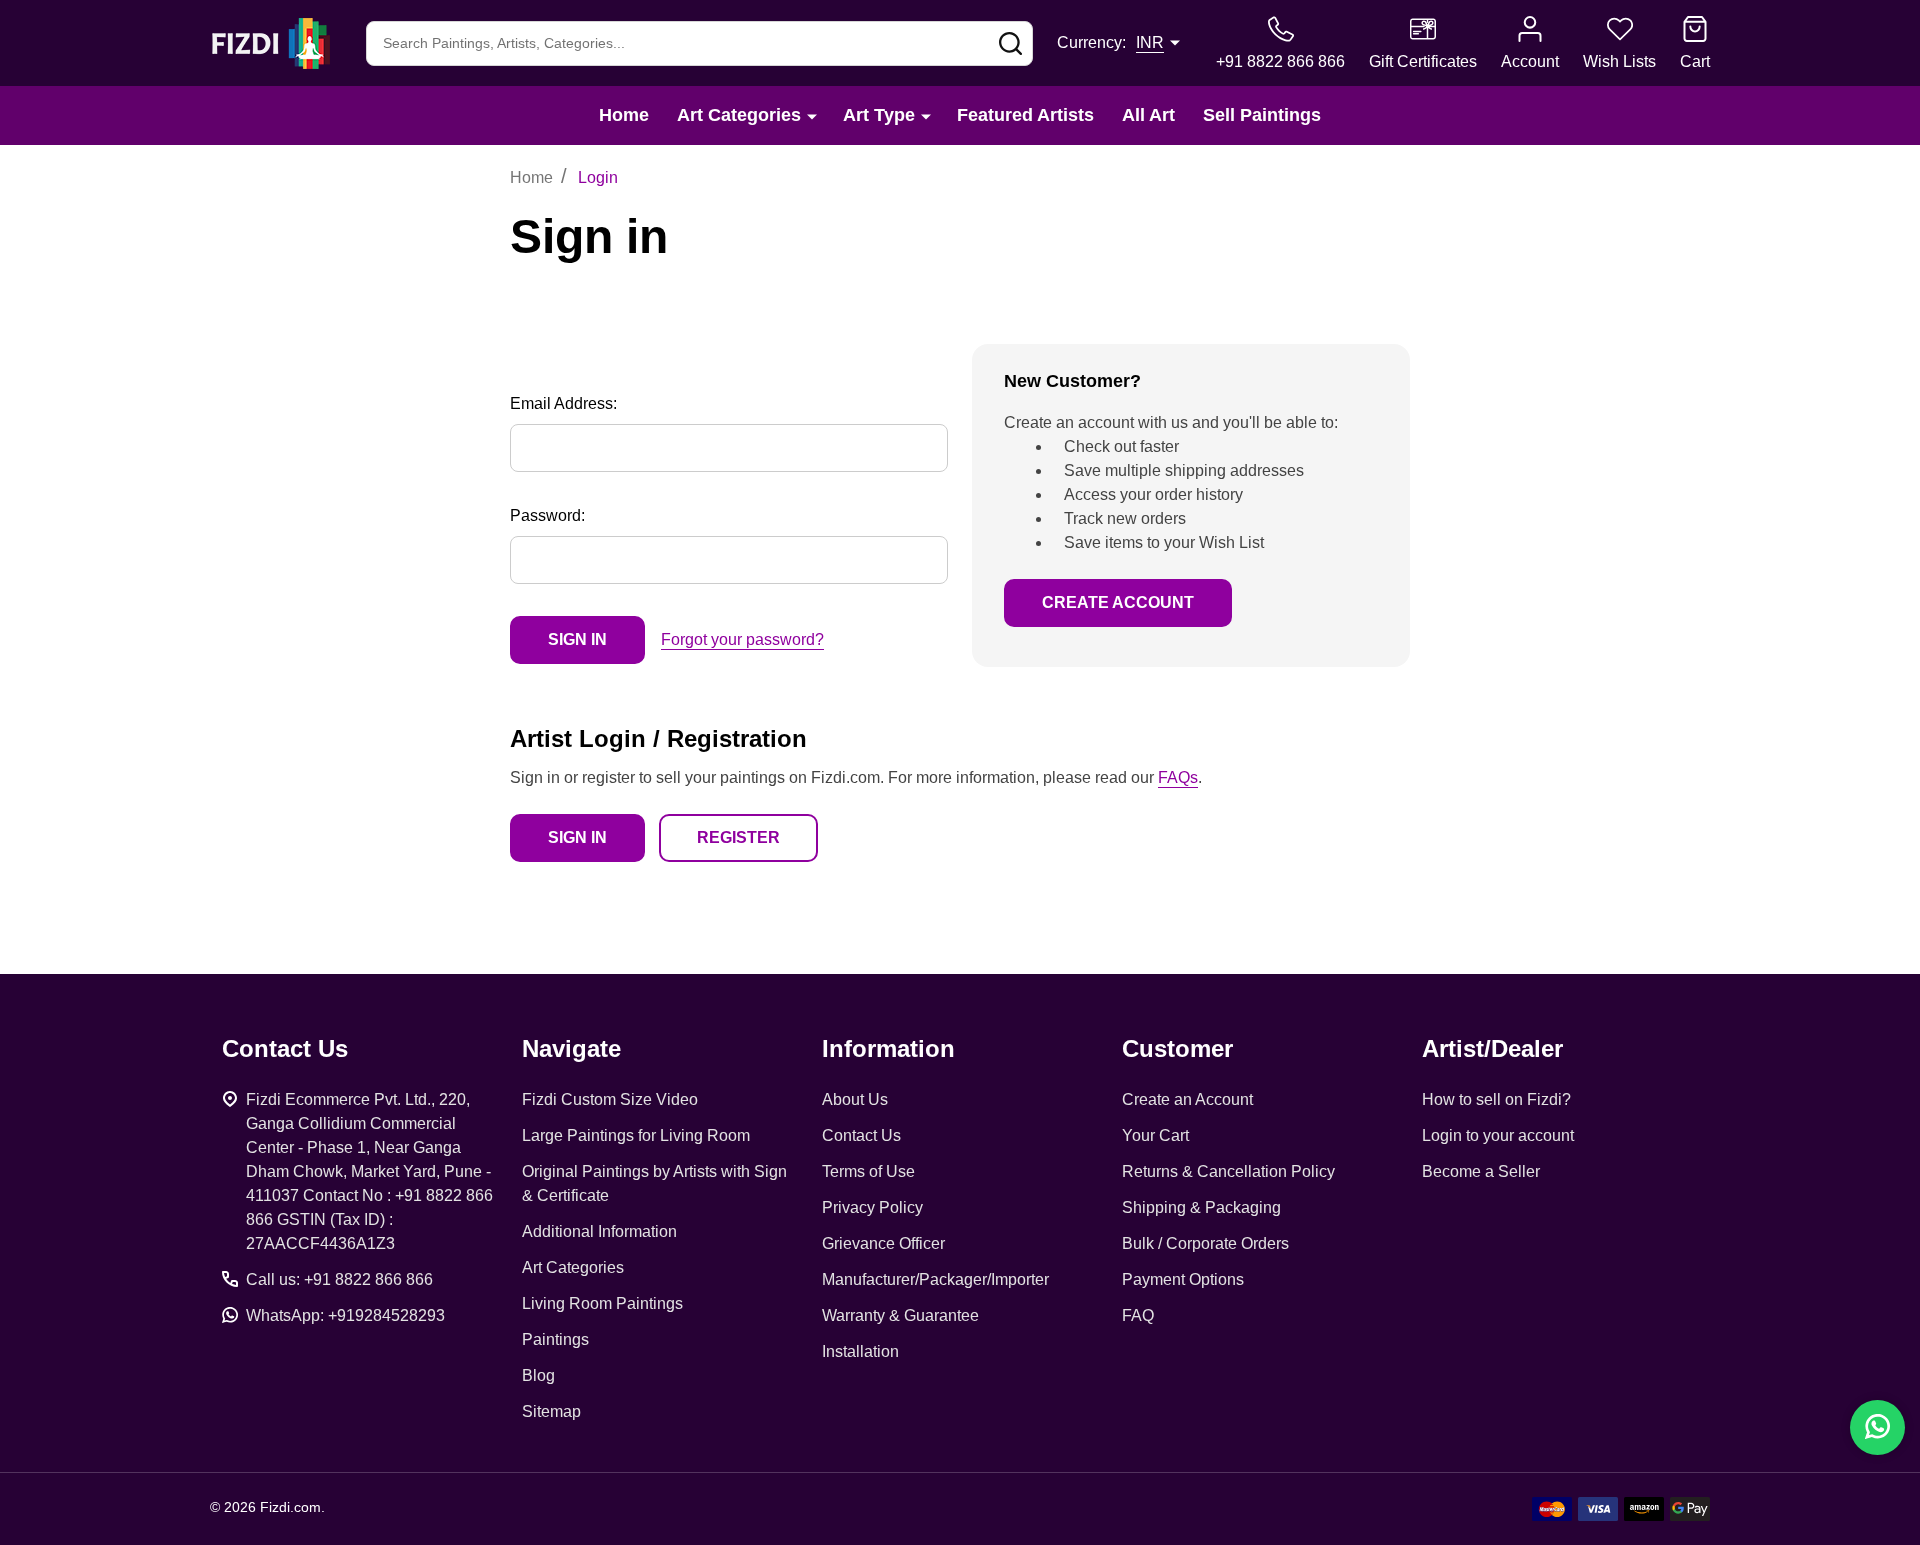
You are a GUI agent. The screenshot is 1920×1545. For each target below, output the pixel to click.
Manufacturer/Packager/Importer (935, 1279)
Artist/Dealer (1492, 1048)
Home (624, 115)
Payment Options (1183, 1279)
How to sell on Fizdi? (1496, 1099)
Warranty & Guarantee (900, 1315)
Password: (547, 515)
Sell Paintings (1262, 115)
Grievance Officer (883, 1243)
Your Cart (1155, 1135)
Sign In (577, 837)
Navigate (571, 1048)
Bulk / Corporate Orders (1205, 1243)
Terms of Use (868, 1171)
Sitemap (551, 1411)
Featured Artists (1025, 115)
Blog (538, 1375)
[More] (812, 115)
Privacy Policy (872, 1207)
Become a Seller (1481, 1171)
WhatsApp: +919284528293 (345, 1315)
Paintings (555, 1339)
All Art (1148, 115)
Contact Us (861, 1135)
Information (888, 1048)
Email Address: (563, 403)
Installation (860, 1351)
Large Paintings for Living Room (636, 1135)
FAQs (1178, 777)
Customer (1177, 1048)
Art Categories (739, 115)
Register (738, 837)
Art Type (879, 115)
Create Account (1118, 602)
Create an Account (1187, 1099)
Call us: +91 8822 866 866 (339, 1279)
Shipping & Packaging (1201, 1207)
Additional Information (599, 1231)
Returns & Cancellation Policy (1228, 1171)
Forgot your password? (742, 639)
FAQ (1138, 1315)
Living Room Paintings (602, 1303)
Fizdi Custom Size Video (610, 1099)
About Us (855, 1099)
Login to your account (1498, 1135)
